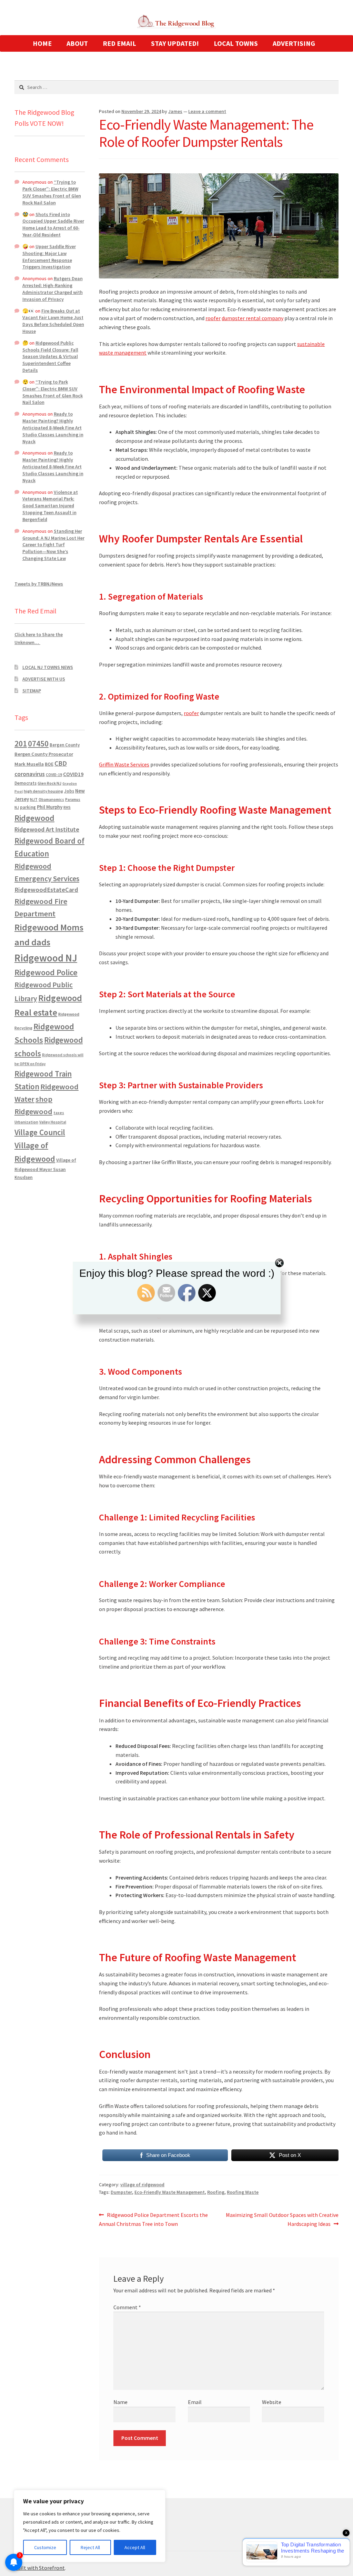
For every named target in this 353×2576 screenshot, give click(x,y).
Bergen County (65, 745)
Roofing (216, 2192)
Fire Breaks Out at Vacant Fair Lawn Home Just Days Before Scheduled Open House (53, 321)
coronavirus (30, 774)
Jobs (69, 791)
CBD (61, 763)
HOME (42, 43)
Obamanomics (51, 799)
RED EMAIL (119, 43)
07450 (38, 744)
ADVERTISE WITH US (44, 679)
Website (272, 2402)
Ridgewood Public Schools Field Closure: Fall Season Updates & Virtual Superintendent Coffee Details (50, 357)
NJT (34, 799)
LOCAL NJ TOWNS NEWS (48, 667)
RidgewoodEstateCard (46, 890)
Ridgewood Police (46, 972)
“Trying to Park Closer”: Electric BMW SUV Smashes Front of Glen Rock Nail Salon (52, 192)
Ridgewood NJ (46, 958)
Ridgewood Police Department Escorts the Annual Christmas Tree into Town (153, 2219)
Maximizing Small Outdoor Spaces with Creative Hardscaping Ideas (282, 2219)
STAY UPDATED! (175, 43)
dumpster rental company (253, 318)
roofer (213, 318)
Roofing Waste (243, 2192)
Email (195, 2402)
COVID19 (73, 774)
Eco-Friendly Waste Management (170, 2192)
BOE (49, 764)
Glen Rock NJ (49, 783)
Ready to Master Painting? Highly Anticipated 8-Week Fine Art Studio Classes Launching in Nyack (53, 427)
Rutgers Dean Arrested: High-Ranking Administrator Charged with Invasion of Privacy (53, 289)
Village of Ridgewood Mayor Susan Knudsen (45, 1169)
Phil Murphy (50, 807)
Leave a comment (207, 111)
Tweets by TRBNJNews (39, 584)
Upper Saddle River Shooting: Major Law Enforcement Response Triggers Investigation (49, 257)
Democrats (26, 783)
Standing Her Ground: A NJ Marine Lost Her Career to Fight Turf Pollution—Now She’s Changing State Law (53, 545)
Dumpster (121, 2192)
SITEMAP (32, 691)
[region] (90, 2526)
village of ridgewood (142, 2185)
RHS (67, 807)
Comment (127, 2307)
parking (28, 807)
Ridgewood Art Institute (47, 829)
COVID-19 (54, 775)
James (175, 111)
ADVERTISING (294, 43)
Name (120, 2402)
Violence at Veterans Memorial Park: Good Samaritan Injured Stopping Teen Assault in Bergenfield (50, 506)
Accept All (135, 2547)
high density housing (43, 791)
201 (21, 744)
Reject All (90, 2547)
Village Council (40, 1132)
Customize (45, 2547)
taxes (59, 1113)
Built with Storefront (40, 2568)
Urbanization (26, 1122)
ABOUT (77, 43)
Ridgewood (34, 818)
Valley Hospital (53, 1122)
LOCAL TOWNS (236, 43)
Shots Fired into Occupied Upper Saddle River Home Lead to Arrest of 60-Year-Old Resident (53, 225)
